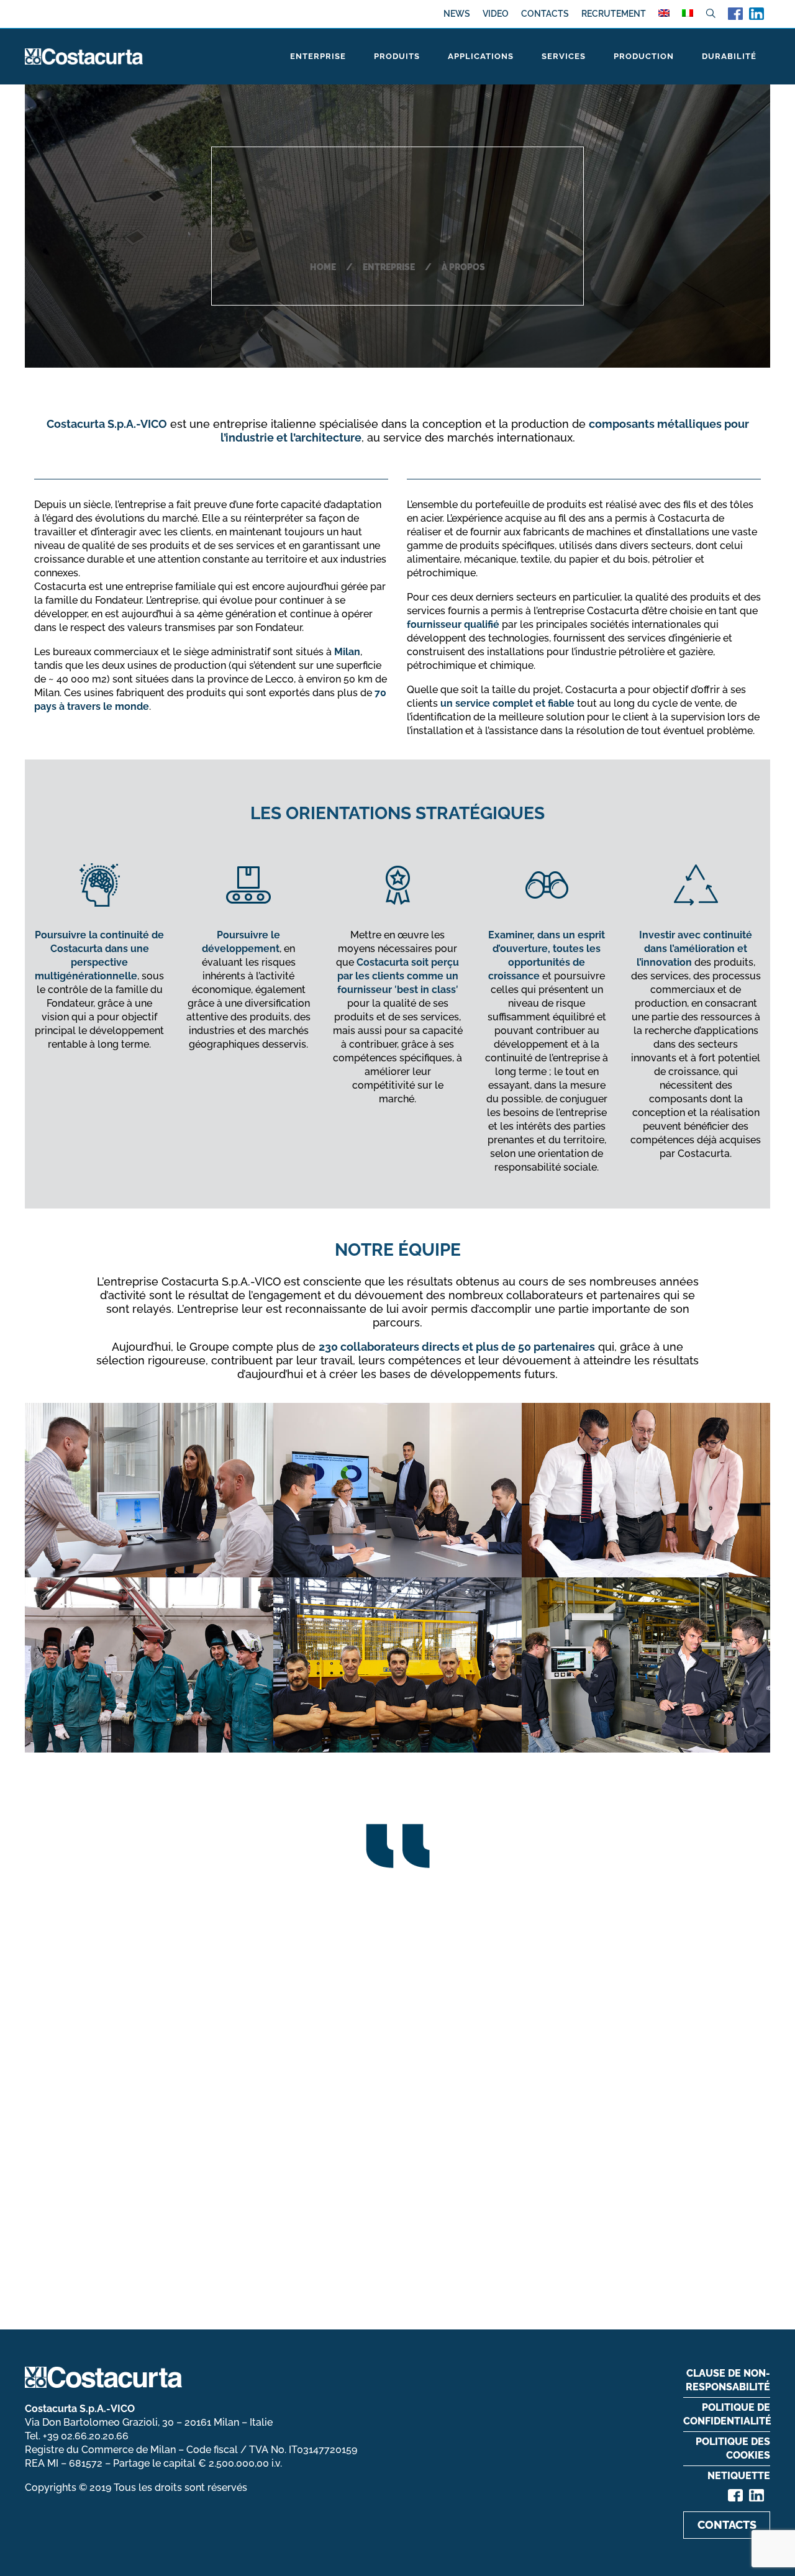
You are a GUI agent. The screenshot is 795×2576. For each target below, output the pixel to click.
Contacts (545, 14)
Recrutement (614, 14)
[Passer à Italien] (688, 13)
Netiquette (739, 2476)
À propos (463, 267)
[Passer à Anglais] (664, 13)
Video (496, 14)
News (457, 14)
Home (323, 267)
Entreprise (389, 267)
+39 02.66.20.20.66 (86, 2436)
